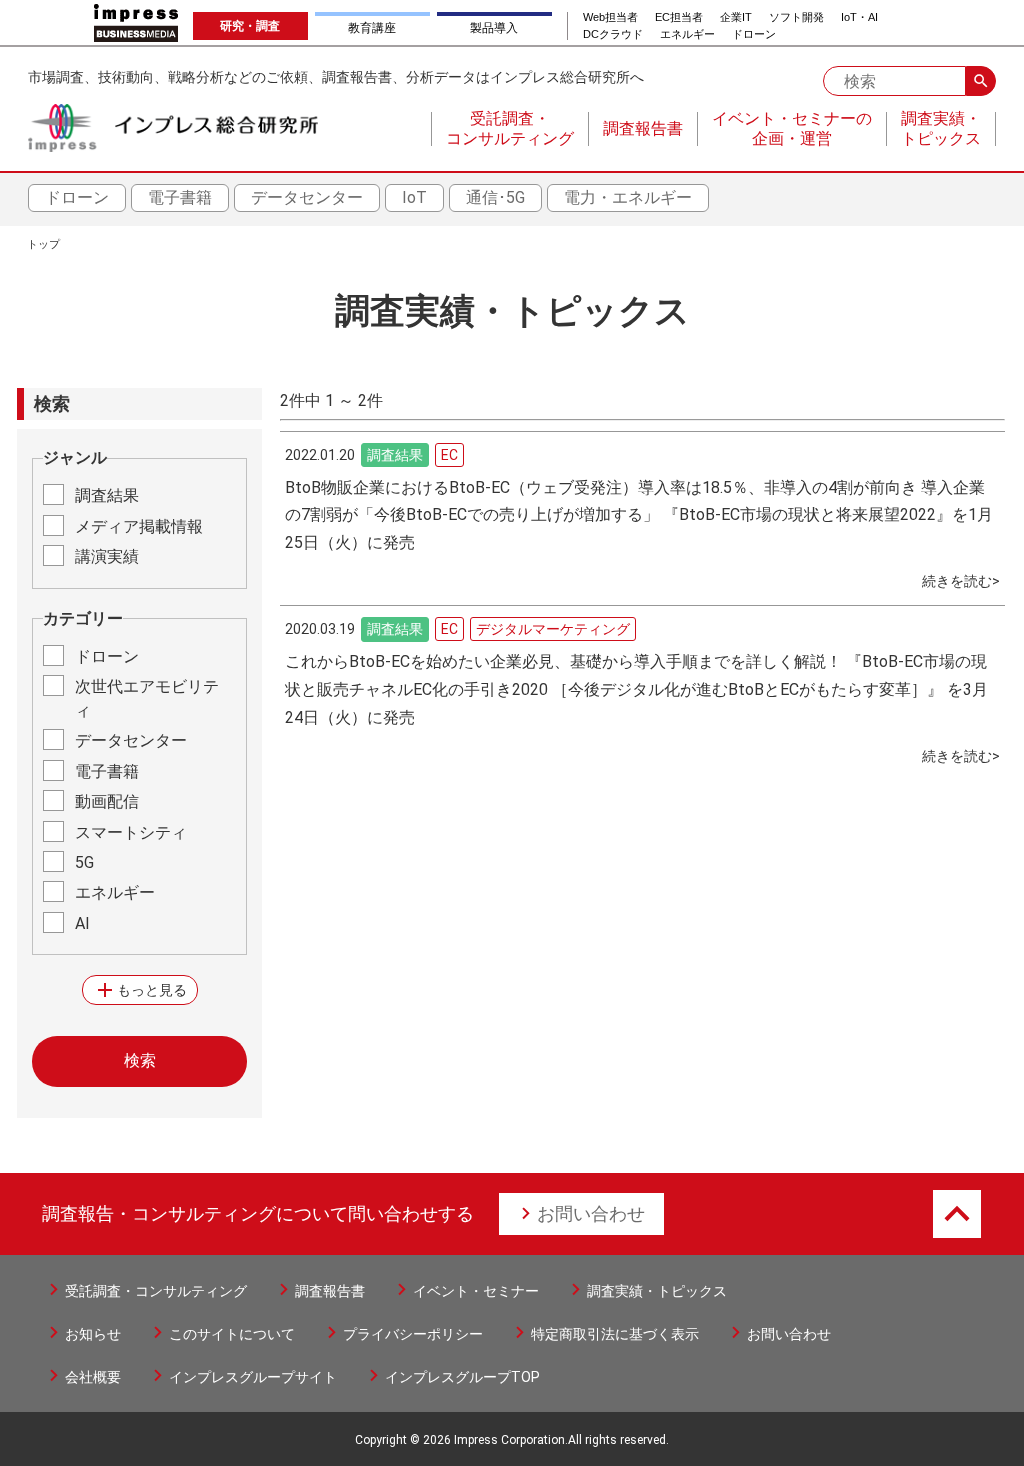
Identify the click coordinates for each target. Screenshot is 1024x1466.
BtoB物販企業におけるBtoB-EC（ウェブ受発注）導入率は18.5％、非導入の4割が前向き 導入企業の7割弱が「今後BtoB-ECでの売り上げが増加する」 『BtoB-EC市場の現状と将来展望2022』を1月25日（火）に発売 (639, 515)
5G (84, 862)
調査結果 (107, 495)
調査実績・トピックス (657, 1291)
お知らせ (93, 1334)
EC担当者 (679, 17)
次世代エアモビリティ (147, 698)
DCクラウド (613, 34)
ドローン (754, 34)
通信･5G (495, 197)
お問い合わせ (591, 1213)
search (981, 81)
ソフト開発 (796, 17)
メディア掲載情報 (139, 526)
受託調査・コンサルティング (156, 1291)
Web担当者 (610, 17)
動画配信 (107, 801)
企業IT (736, 17)
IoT (414, 197)
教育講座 (372, 28)
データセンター (307, 197)
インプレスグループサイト (253, 1377)
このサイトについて (232, 1334)
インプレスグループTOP (462, 1377)
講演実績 (107, 556)
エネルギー (687, 34)
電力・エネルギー (628, 197)
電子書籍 (180, 197)
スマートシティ (131, 832)
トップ (43, 244)
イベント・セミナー (476, 1291)
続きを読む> (961, 581)
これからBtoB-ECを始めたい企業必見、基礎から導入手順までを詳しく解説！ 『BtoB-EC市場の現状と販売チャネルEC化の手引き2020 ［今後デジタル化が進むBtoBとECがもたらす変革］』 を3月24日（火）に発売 (636, 689)
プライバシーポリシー (413, 1334)
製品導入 (494, 28)
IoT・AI (859, 17)
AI (82, 923)
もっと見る (140, 990)
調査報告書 (330, 1291)
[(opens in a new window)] (136, 23)
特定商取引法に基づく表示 (615, 1334)
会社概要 (93, 1377)
